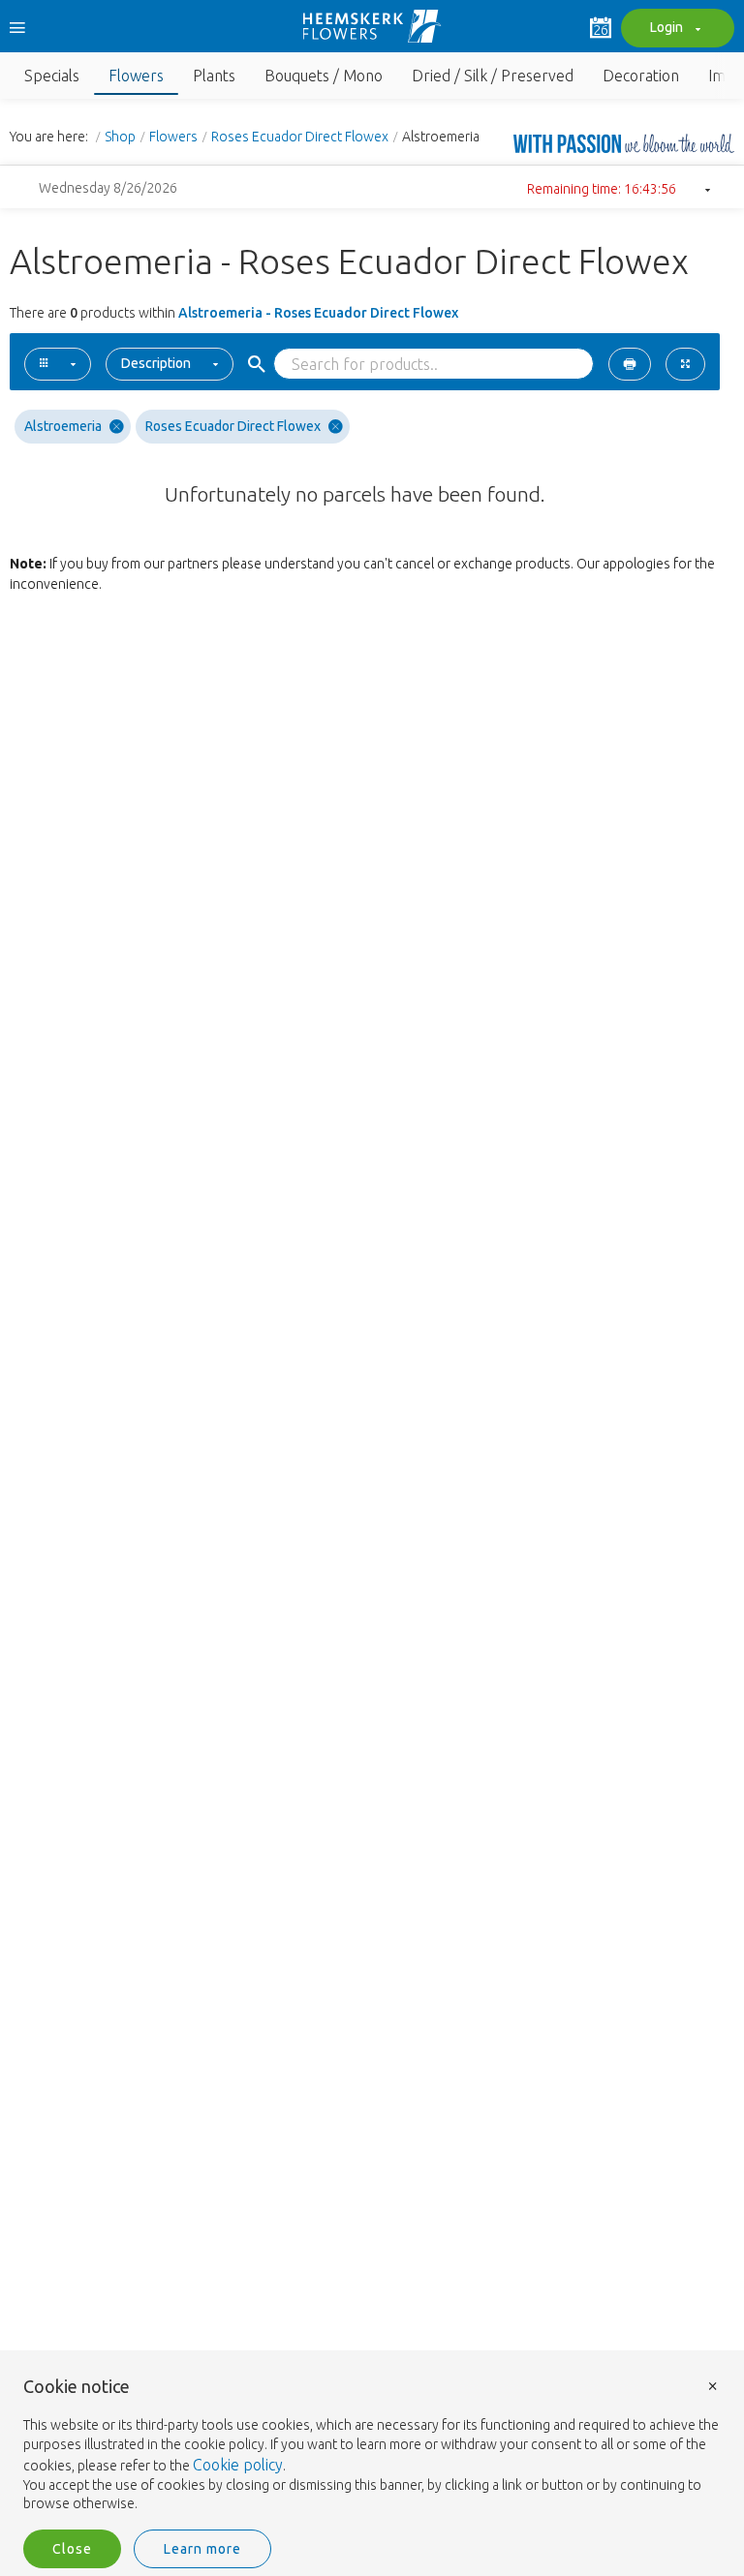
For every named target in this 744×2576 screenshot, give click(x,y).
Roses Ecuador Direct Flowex (300, 137)
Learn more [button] (202, 2549)
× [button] (713, 2385)
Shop (120, 137)
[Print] (630, 364)
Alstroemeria (63, 426)
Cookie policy (238, 2465)
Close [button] (72, 2549)
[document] (372, 2446)
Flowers (173, 137)
